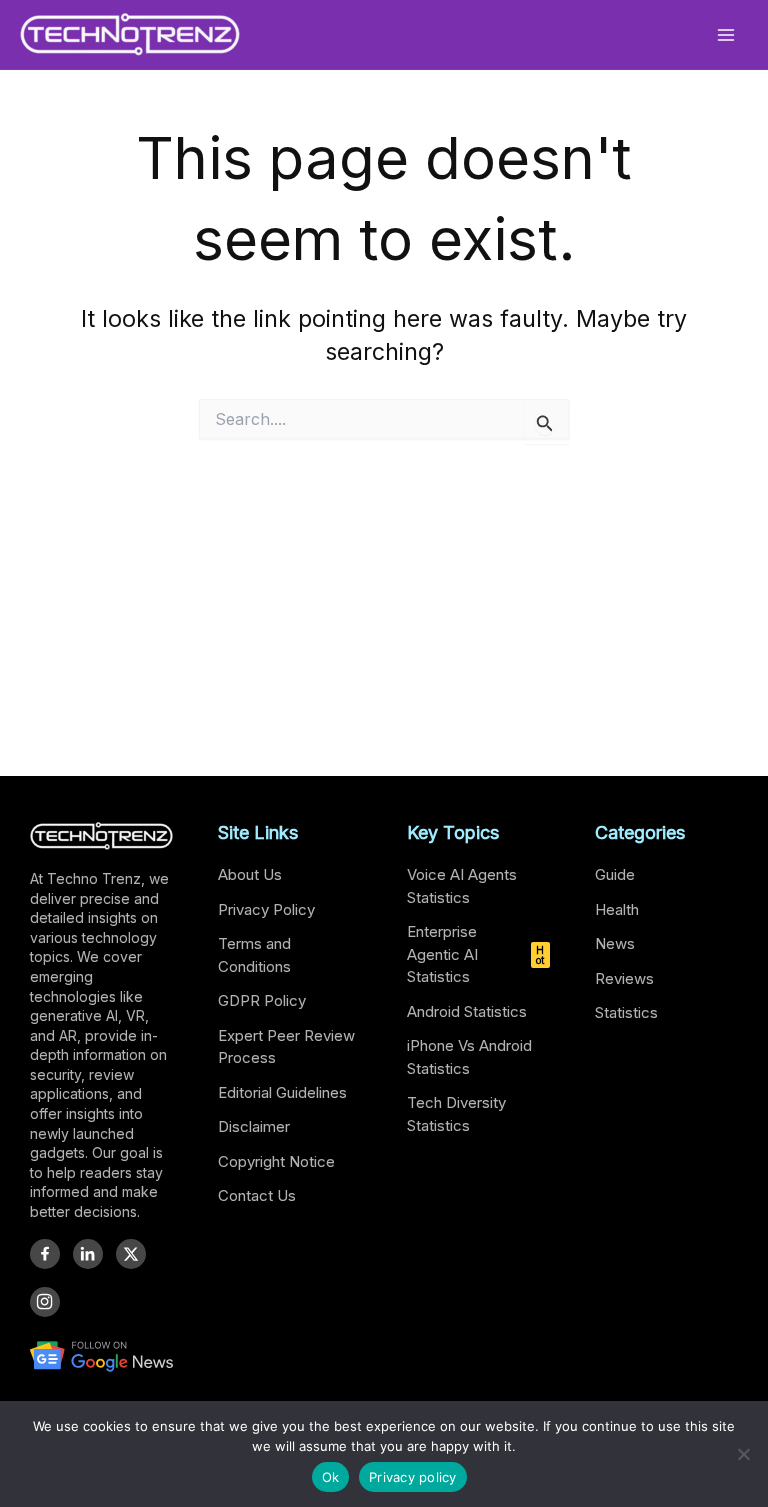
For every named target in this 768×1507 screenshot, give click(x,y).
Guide (615, 874)
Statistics (626, 1012)
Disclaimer (254, 1126)
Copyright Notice (276, 1161)
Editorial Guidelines (282, 1092)
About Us (250, 874)
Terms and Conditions (254, 955)
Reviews (624, 978)
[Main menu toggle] (726, 34)
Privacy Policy (266, 909)
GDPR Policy (262, 1000)
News (615, 943)
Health (617, 909)
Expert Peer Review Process (286, 1047)
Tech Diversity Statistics (456, 1114)
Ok (331, 1477)
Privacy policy (413, 1477)
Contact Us (257, 1195)
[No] (743, 1454)
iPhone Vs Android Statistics (469, 1057)
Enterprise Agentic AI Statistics (476, 954)
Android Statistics (467, 1011)
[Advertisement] (384, 613)
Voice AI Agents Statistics (462, 886)
